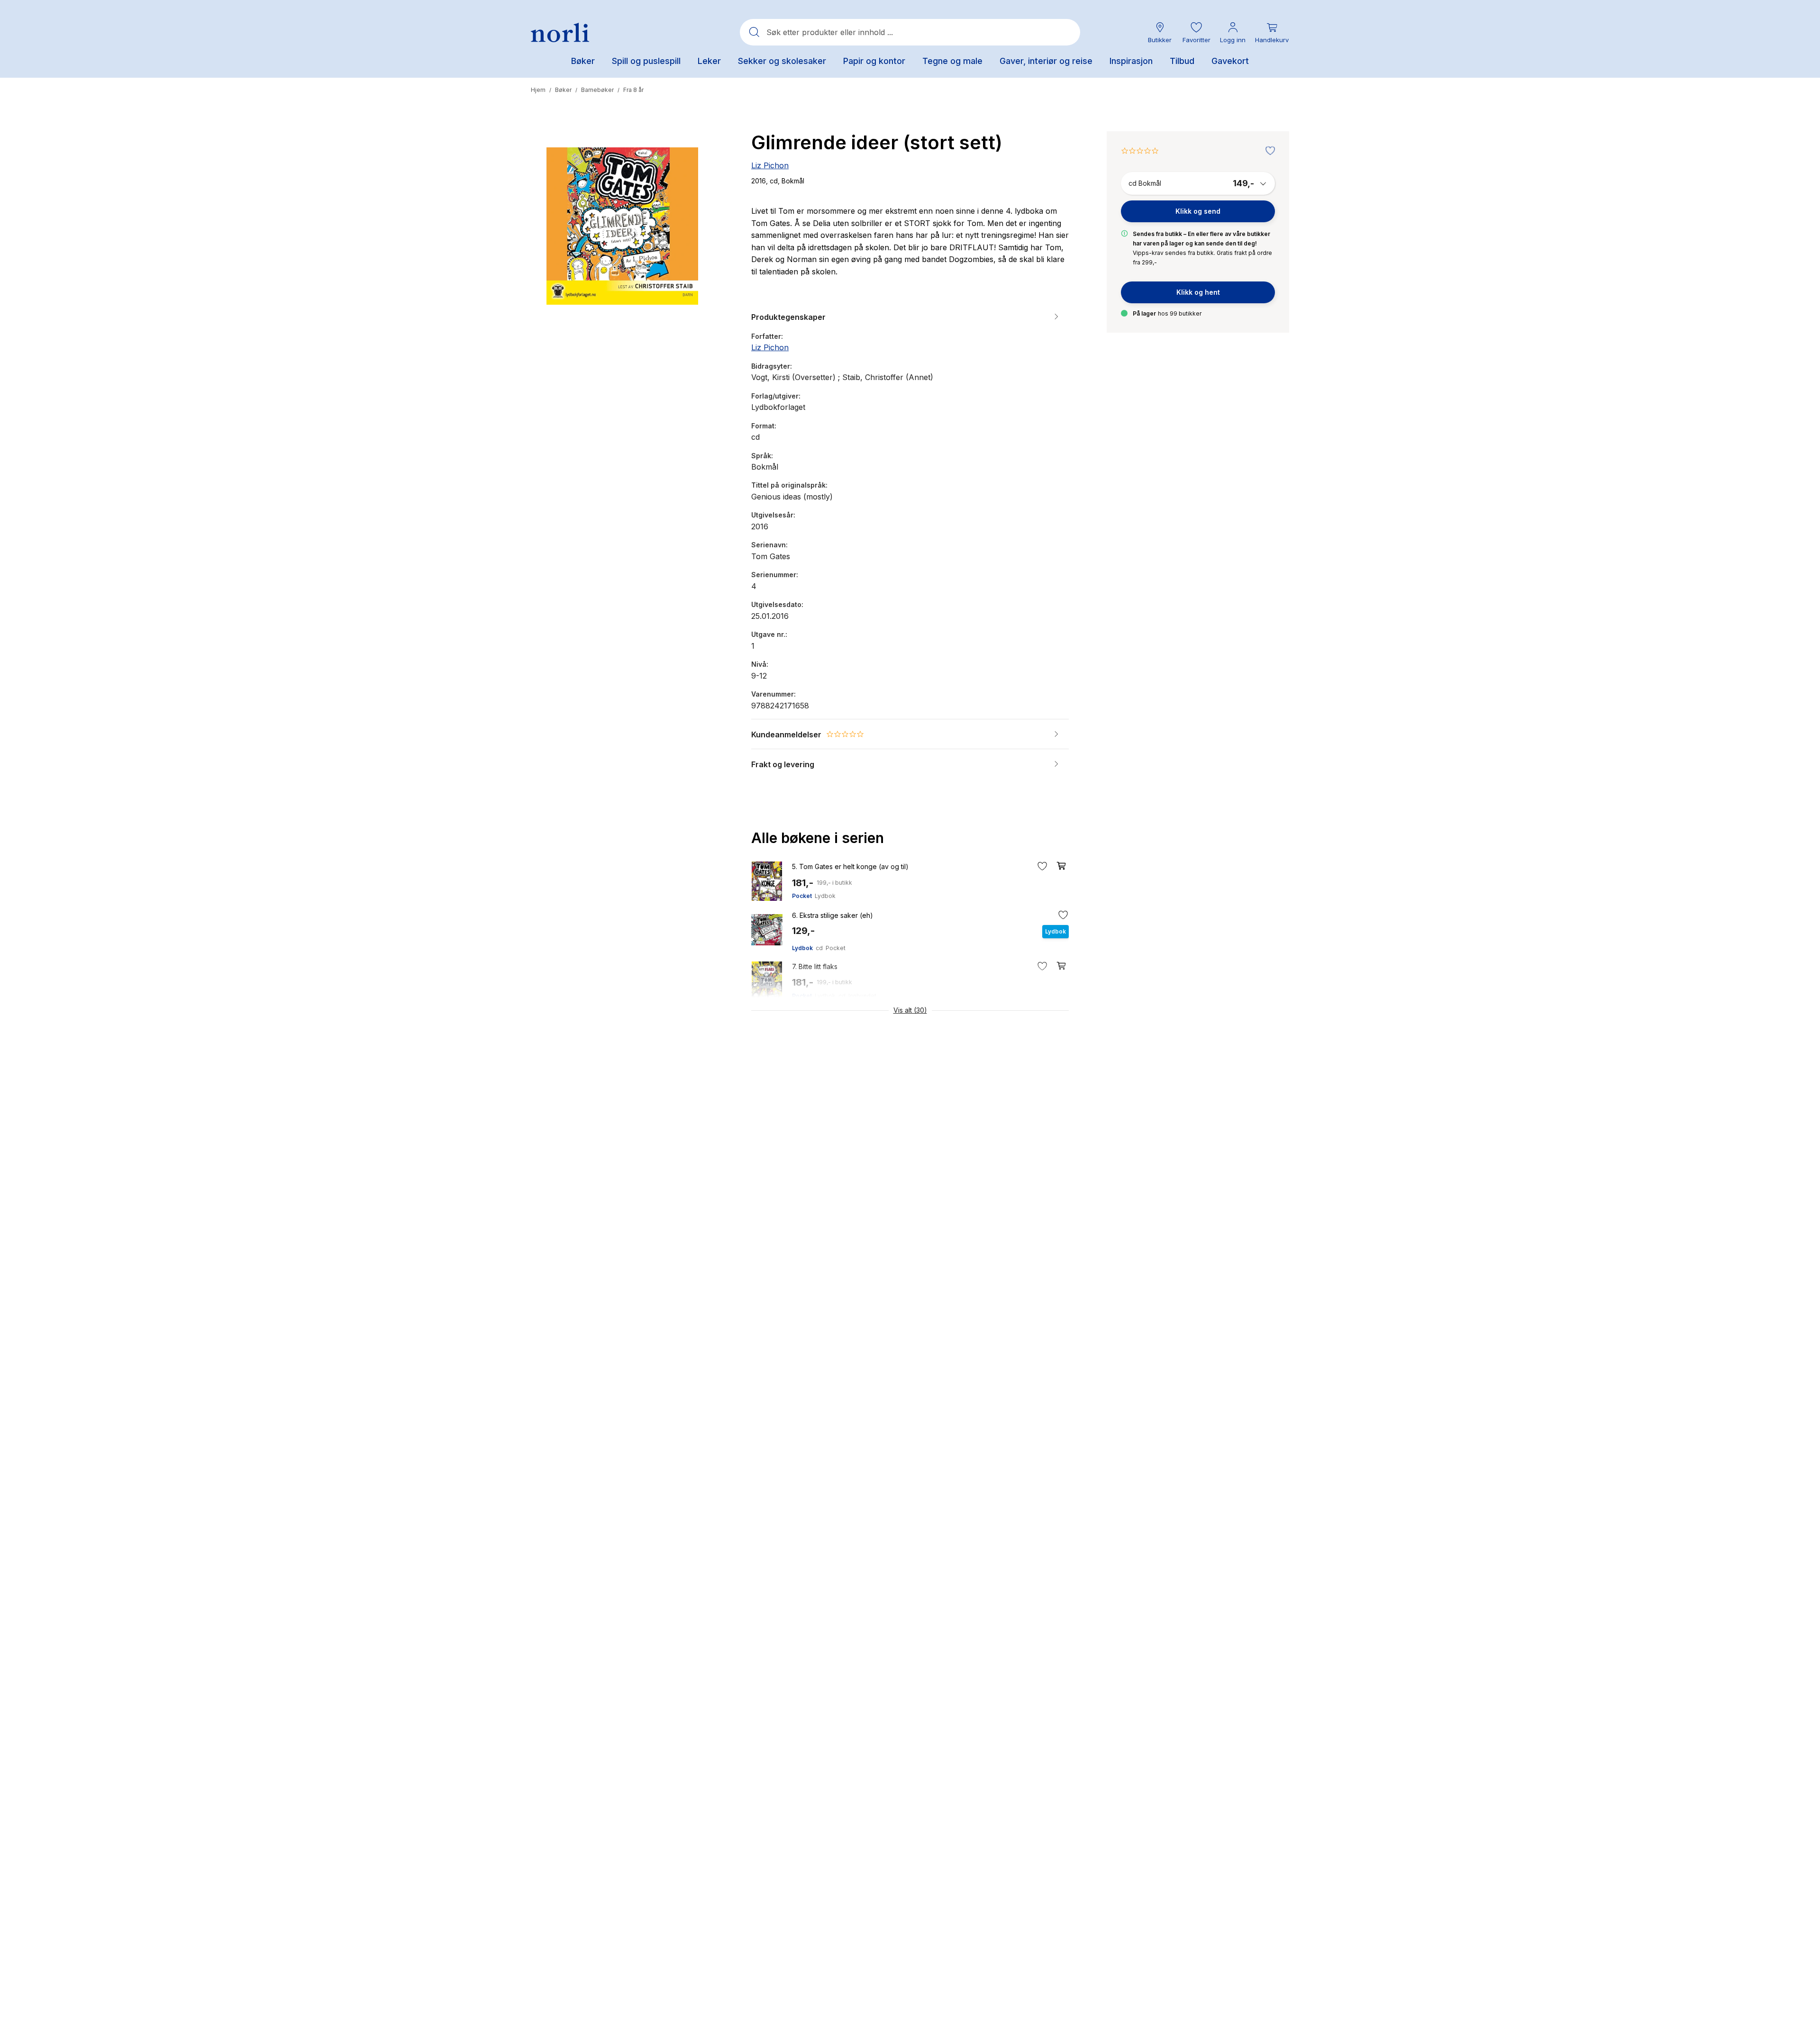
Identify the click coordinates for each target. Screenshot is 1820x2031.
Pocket (802, 896)
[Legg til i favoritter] (1268, 151)
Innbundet (862, 996)
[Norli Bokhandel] (560, 32)
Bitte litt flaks (815, 966)
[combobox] (910, 32)
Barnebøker (597, 90)
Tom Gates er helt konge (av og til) (850, 866)
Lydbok (825, 896)
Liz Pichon (770, 165)
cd (819, 948)
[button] (1196, 32)
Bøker (563, 90)
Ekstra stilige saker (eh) (833, 915)
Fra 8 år (633, 90)
